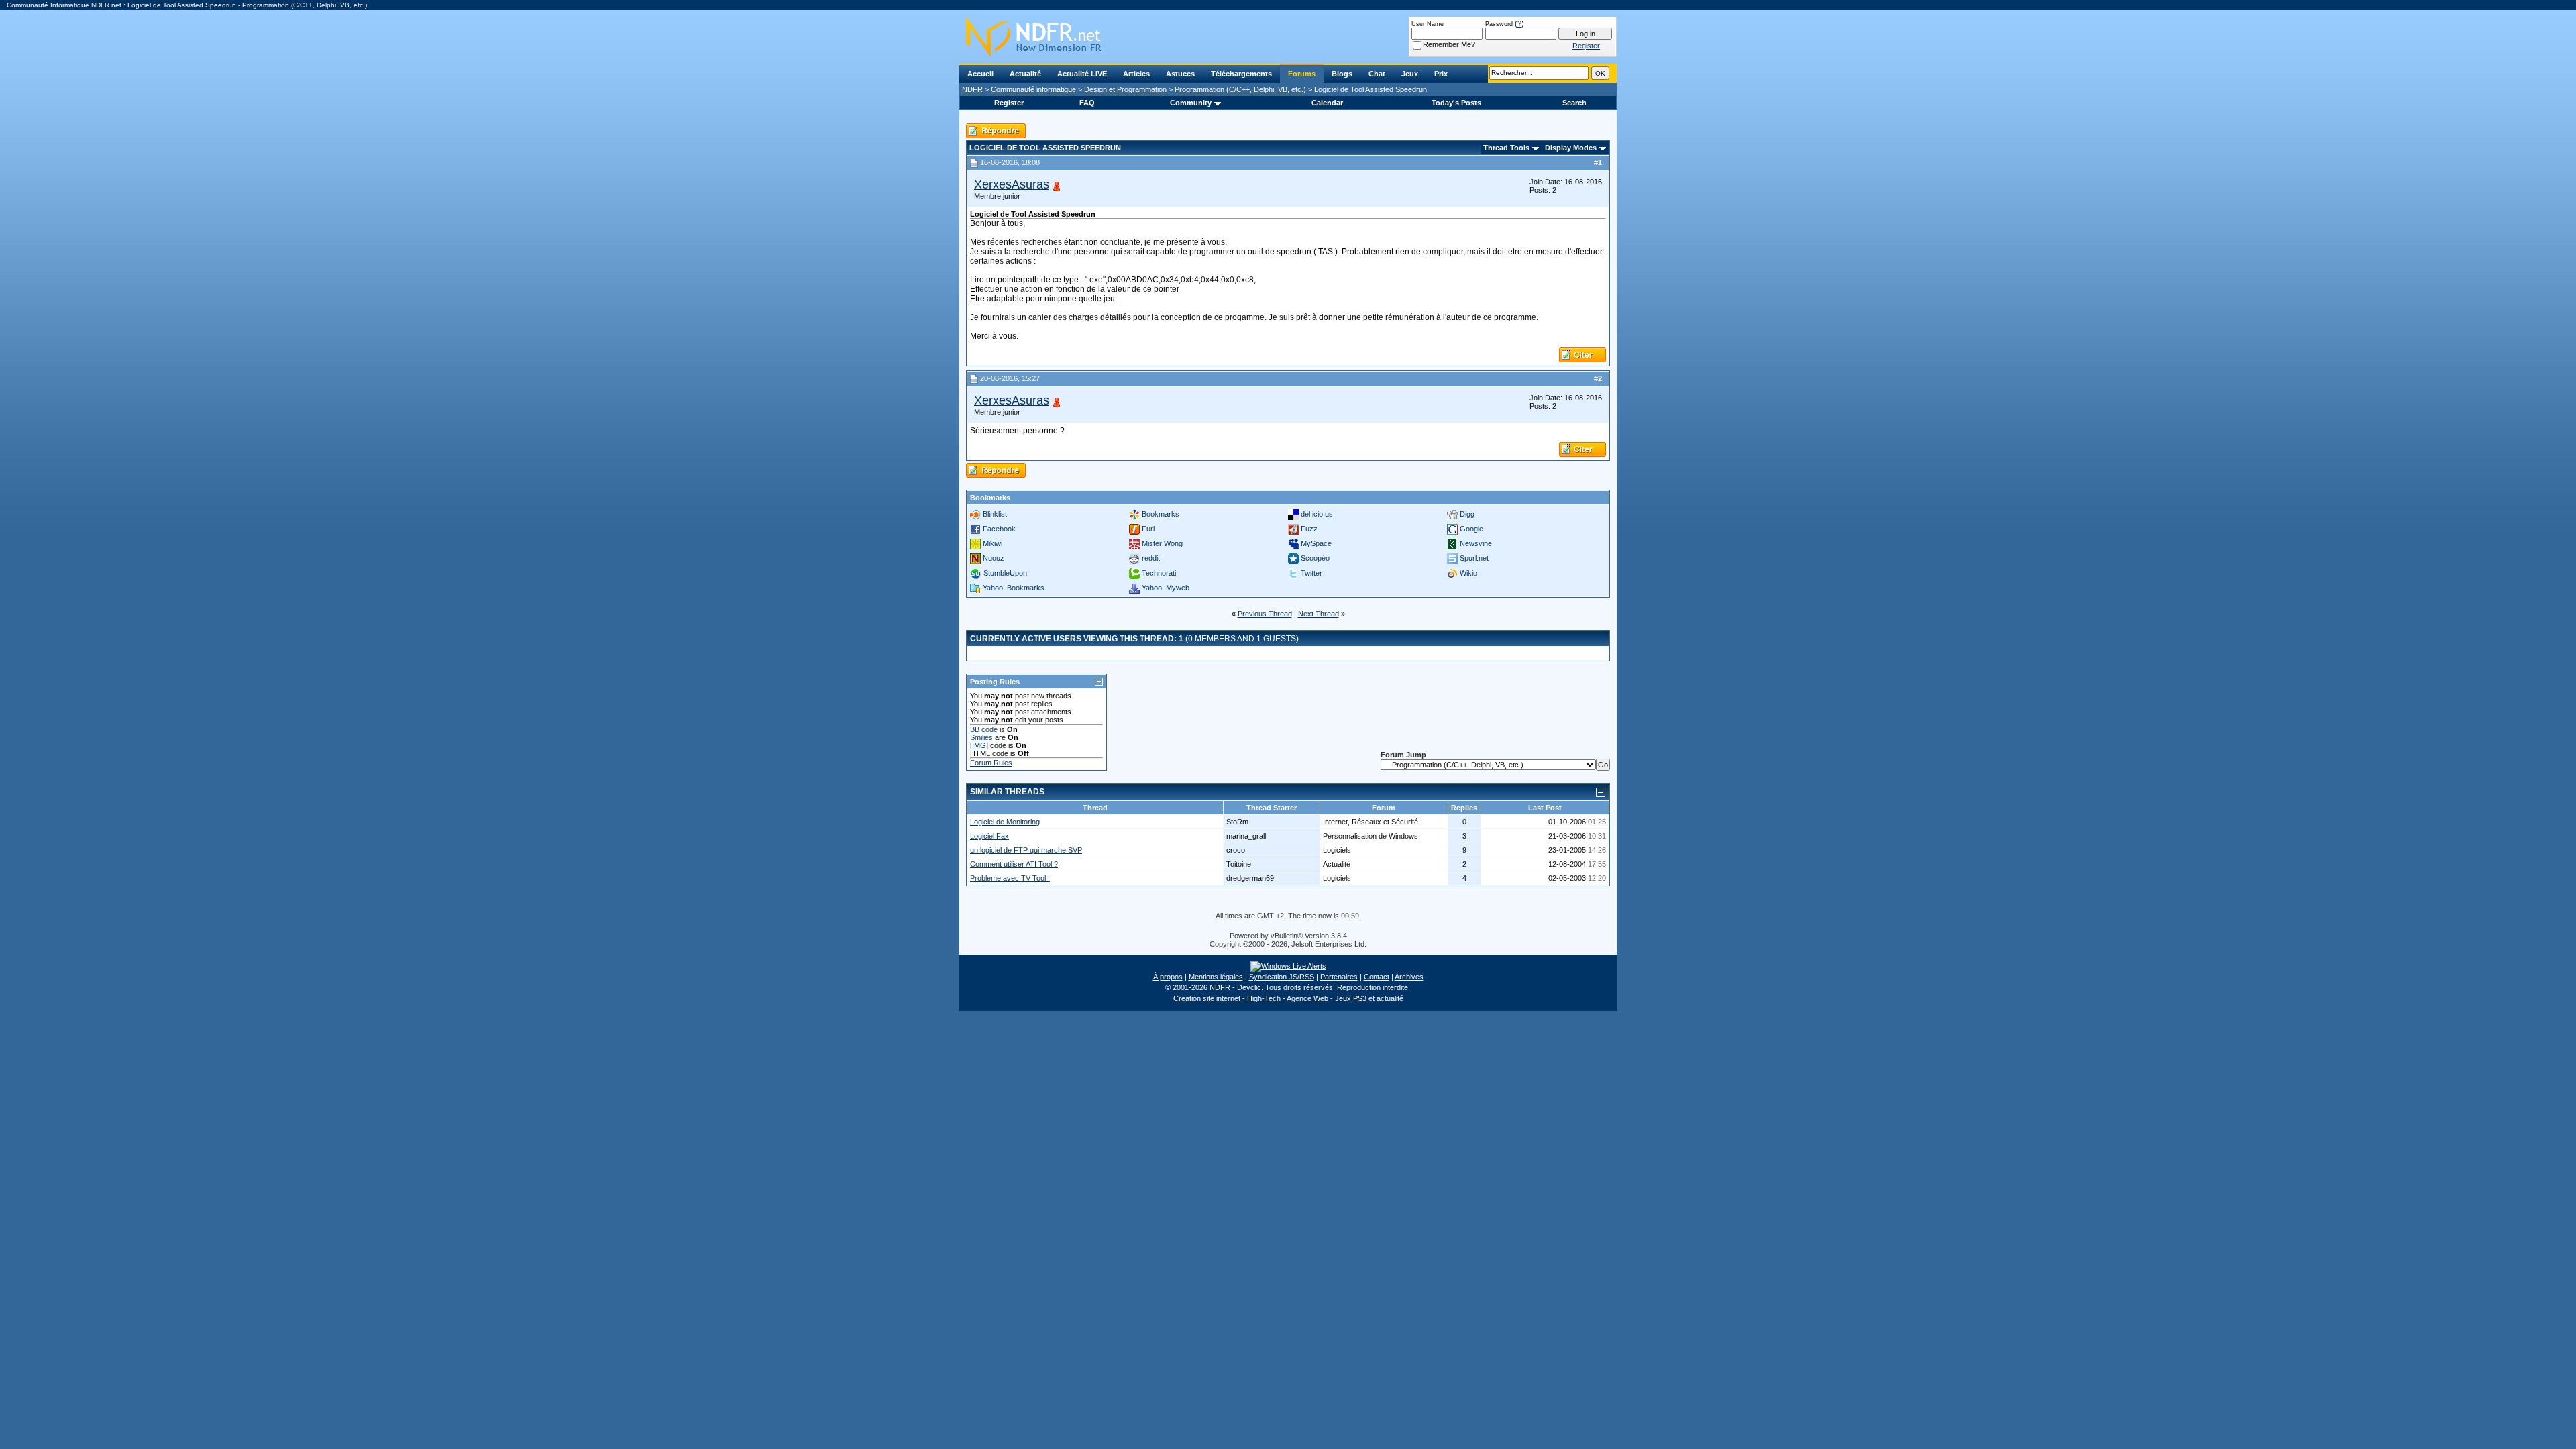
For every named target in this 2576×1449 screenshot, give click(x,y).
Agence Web (1307, 998)
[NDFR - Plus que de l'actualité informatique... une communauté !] (1288, 37)
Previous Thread (1265, 614)
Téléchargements (1241, 74)
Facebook (999, 529)
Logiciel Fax (989, 836)
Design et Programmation (1125, 89)
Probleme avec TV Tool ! (1010, 878)
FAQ (1087, 103)
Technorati (1159, 573)
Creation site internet (1207, 998)
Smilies (981, 737)
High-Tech (1264, 998)
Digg (1467, 514)
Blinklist (995, 514)
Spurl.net (1474, 558)
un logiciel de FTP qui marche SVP (1026, 850)
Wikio (1468, 573)
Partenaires (1339, 977)
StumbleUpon (1005, 573)
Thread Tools (1506, 148)
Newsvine (1476, 543)
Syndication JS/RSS (1282, 977)
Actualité (1025, 74)
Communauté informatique (1033, 89)
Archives (1409, 977)
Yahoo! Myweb (1166, 588)
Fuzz (1309, 529)
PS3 (1360, 998)
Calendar (1327, 103)
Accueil (980, 74)
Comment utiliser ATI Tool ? (1014, 864)
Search (1574, 103)
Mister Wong (1162, 543)
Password (1499, 24)
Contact (1377, 977)
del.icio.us (1317, 514)
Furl (1148, 529)
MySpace (1316, 543)
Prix (1441, 74)
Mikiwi (992, 543)
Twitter (1311, 573)
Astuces (1180, 74)
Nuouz (994, 558)
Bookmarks (1161, 514)
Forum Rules (991, 763)
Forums (1302, 74)
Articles (1136, 74)
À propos (1168, 977)
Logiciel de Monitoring (1005, 822)
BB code (984, 729)
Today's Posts (1456, 103)
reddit (1151, 558)
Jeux (1410, 74)
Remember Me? (1449, 44)
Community (1191, 103)
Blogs (1342, 74)
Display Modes (1571, 148)
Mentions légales (1216, 977)
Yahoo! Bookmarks (1014, 588)
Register (1009, 103)
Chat (1377, 74)
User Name (1428, 24)
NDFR (972, 89)
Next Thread (1319, 614)
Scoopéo (1315, 558)
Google (1471, 529)
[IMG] (979, 745)
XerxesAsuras (1012, 184)
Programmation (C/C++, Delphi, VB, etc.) (1240, 89)
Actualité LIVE (1082, 74)
